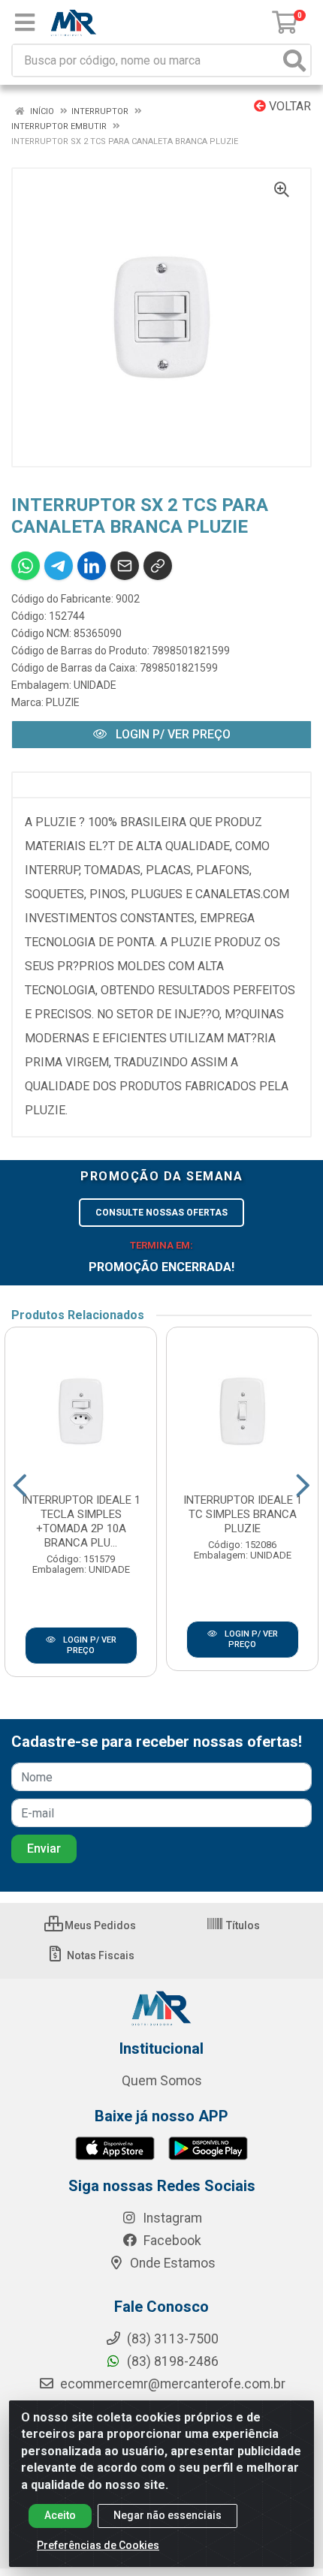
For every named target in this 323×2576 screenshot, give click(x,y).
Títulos (242, 1925)
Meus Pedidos (99, 1925)
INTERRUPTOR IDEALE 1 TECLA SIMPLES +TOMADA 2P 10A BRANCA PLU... (81, 1521)
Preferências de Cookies (98, 2545)
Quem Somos (162, 2081)
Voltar (288, 106)
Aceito (60, 2515)
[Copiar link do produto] (158, 566)
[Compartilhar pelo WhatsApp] (26, 566)
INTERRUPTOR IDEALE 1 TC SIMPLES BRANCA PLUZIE (243, 1514)
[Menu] (25, 23)
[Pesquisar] (294, 60)
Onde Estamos (171, 2263)
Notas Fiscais (100, 1955)
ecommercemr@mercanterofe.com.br (173, 2384)
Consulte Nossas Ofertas (161, 1213)
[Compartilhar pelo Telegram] (59, 566)
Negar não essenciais (168, 2515)
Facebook (171, 2241)
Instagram (171, 2218)
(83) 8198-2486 (171, 2361)
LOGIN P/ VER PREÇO (172, 734)
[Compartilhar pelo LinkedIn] (92, 566)
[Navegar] (20, 1486)
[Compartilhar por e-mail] (125, 566)
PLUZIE (63, 702)
